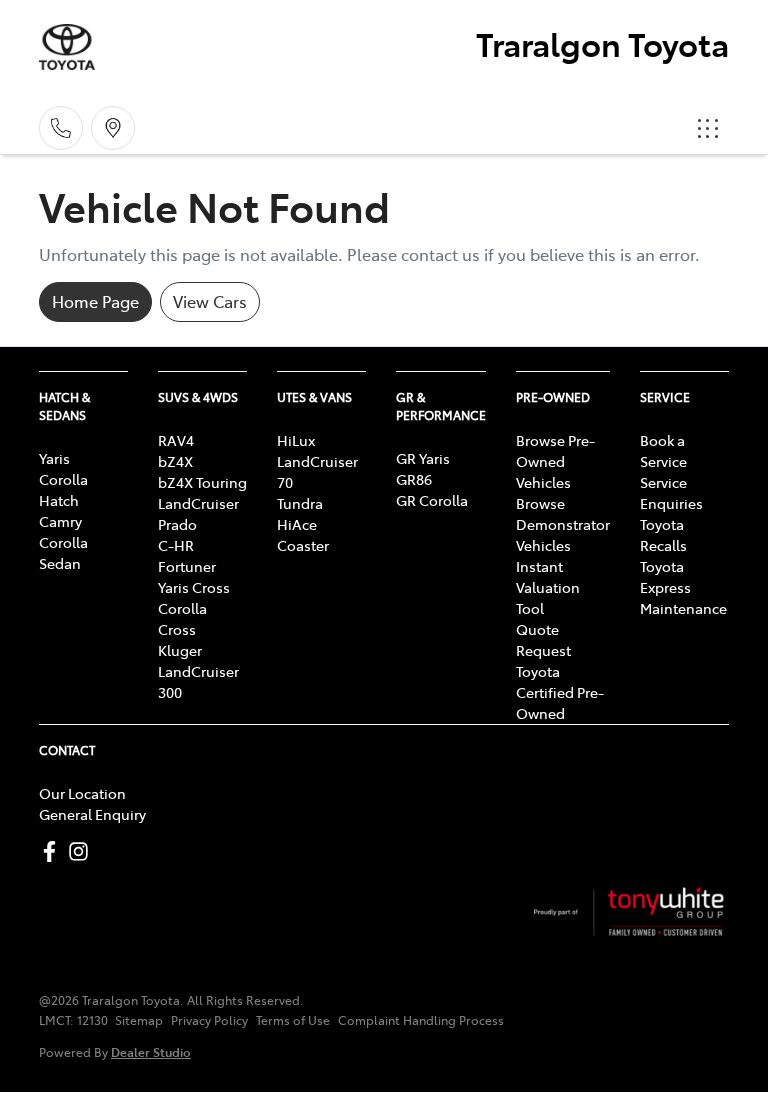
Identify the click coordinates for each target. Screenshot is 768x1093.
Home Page (95, 301)
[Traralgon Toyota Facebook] (53, 851)
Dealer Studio (151, 1051)
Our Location (82, 793)
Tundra (300, 503)
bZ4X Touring (202, 482)
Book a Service (663, 450)
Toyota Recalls (663, 534)
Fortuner (187, 566)
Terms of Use (293, 1020)
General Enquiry (92, 814)
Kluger (180, 650)
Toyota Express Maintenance (683, 587)
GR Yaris (423, 458)
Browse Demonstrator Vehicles (563, 524)
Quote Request (543, 639)
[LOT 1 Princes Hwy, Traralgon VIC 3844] (113, 128)
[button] (708, 128)
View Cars (210, 301)
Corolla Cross (182, 618)
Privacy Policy (209, 1020)
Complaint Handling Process (421, 1020)
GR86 (414, 479)
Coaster (303, 545)
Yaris (54, 458)
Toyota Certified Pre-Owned (560, 692)
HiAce (297, 524)
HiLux (296, 440)
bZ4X (175, 461)
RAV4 (176, 440)
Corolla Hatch (63, 489)
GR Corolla (432, 500)
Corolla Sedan (63, 552)
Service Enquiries (671, 492)
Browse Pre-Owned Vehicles (555, 461)
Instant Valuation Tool (548, 587)
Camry (60, 521)
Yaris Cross (194, 587)
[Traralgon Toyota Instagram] (82, 851)
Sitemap (139, 1020)
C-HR (176, 545)
